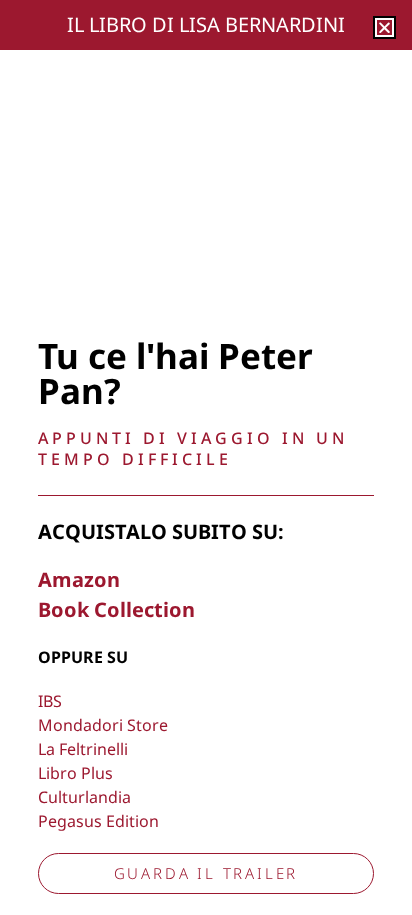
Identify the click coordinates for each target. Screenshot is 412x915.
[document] (206, 457)
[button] (384, 27)
